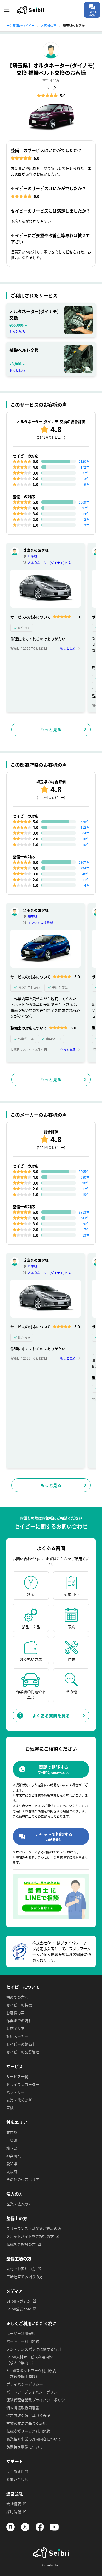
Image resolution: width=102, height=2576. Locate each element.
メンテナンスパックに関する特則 (34, 2349)
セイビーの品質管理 (23, 2052)
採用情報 (14, 2511)
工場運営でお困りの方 (25, 2276)
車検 (10, 2108)
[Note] (10, 2530)
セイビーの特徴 (19, 2005)
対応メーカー (17, 2036)
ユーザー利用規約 (21, 2333)
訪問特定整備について (25, 2447)
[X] (25, 2530)
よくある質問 (17, 2471)
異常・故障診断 (19, 2100)
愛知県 (12, 2164)
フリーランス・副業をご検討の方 (34, 2228)
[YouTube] (54, 2530)
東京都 (12, 2132)
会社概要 (14, 2504)
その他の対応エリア (23, 2179)
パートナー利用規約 (23, 2341)
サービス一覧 (17, 2076)
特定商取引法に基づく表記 (28, 2415)
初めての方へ (17, 1997)
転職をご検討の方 (21, 2244)
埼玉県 (32, 917)
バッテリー (15, 2092)
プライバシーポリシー (25, 2384)
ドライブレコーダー (23, 2084)
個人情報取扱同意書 (23, 2408)
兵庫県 (32, 556)
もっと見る (17, 332)
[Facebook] (40, 2530)
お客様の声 (15, 2013)
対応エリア (15, 2028)
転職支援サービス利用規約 (28, 2431)
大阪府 (12, 2171)
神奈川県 (14, 2156)
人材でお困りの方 (21, 2269)
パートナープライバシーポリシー (34, 2392)
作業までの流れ (19, 2021)
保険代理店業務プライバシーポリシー (37, 2400)
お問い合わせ (17, 2479)
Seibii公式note (19, 2309)
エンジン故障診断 (40, 923)
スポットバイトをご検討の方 (30, 2236)
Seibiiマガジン (18, 2301)
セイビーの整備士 (21, 2044)
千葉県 (12, 2140)
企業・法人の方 (19, 2204)
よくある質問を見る (51, 1716)
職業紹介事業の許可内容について (34, 2439)
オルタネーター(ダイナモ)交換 (49, 563)
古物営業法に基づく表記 (26, 2423)
